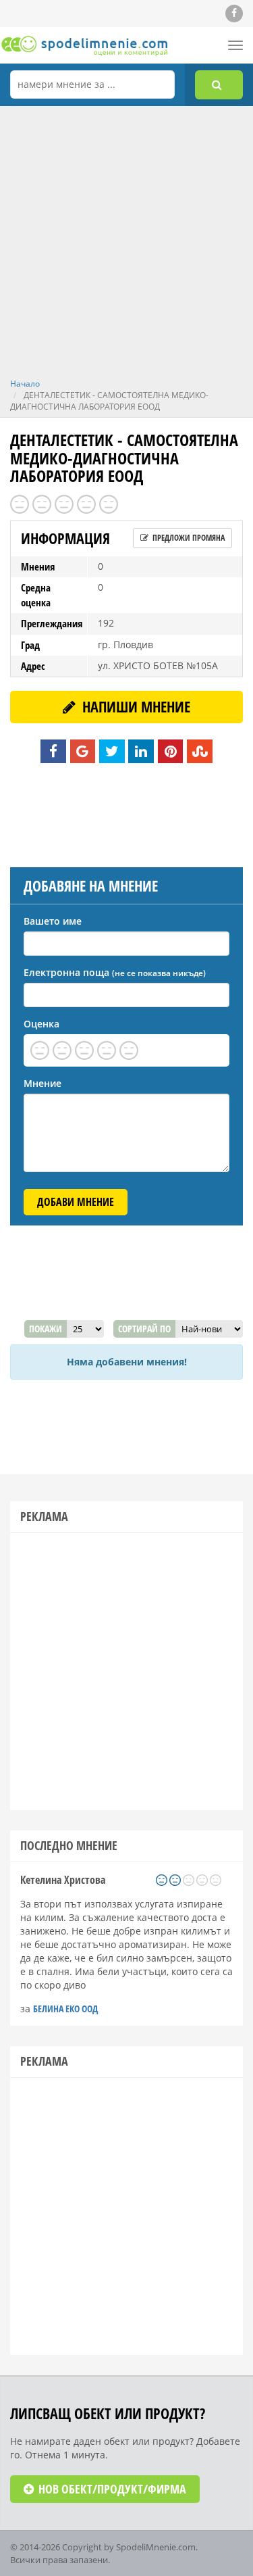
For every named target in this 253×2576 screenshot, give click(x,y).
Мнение (43, 1083)
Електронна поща (115, 972)
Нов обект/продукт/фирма (111, 2489)
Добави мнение (76, 1202)
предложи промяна (188, 538)
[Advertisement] (126, 244)
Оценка (41, 1024)
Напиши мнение (135, 706)
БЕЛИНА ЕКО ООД (65, 2009)
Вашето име (53, 921)
